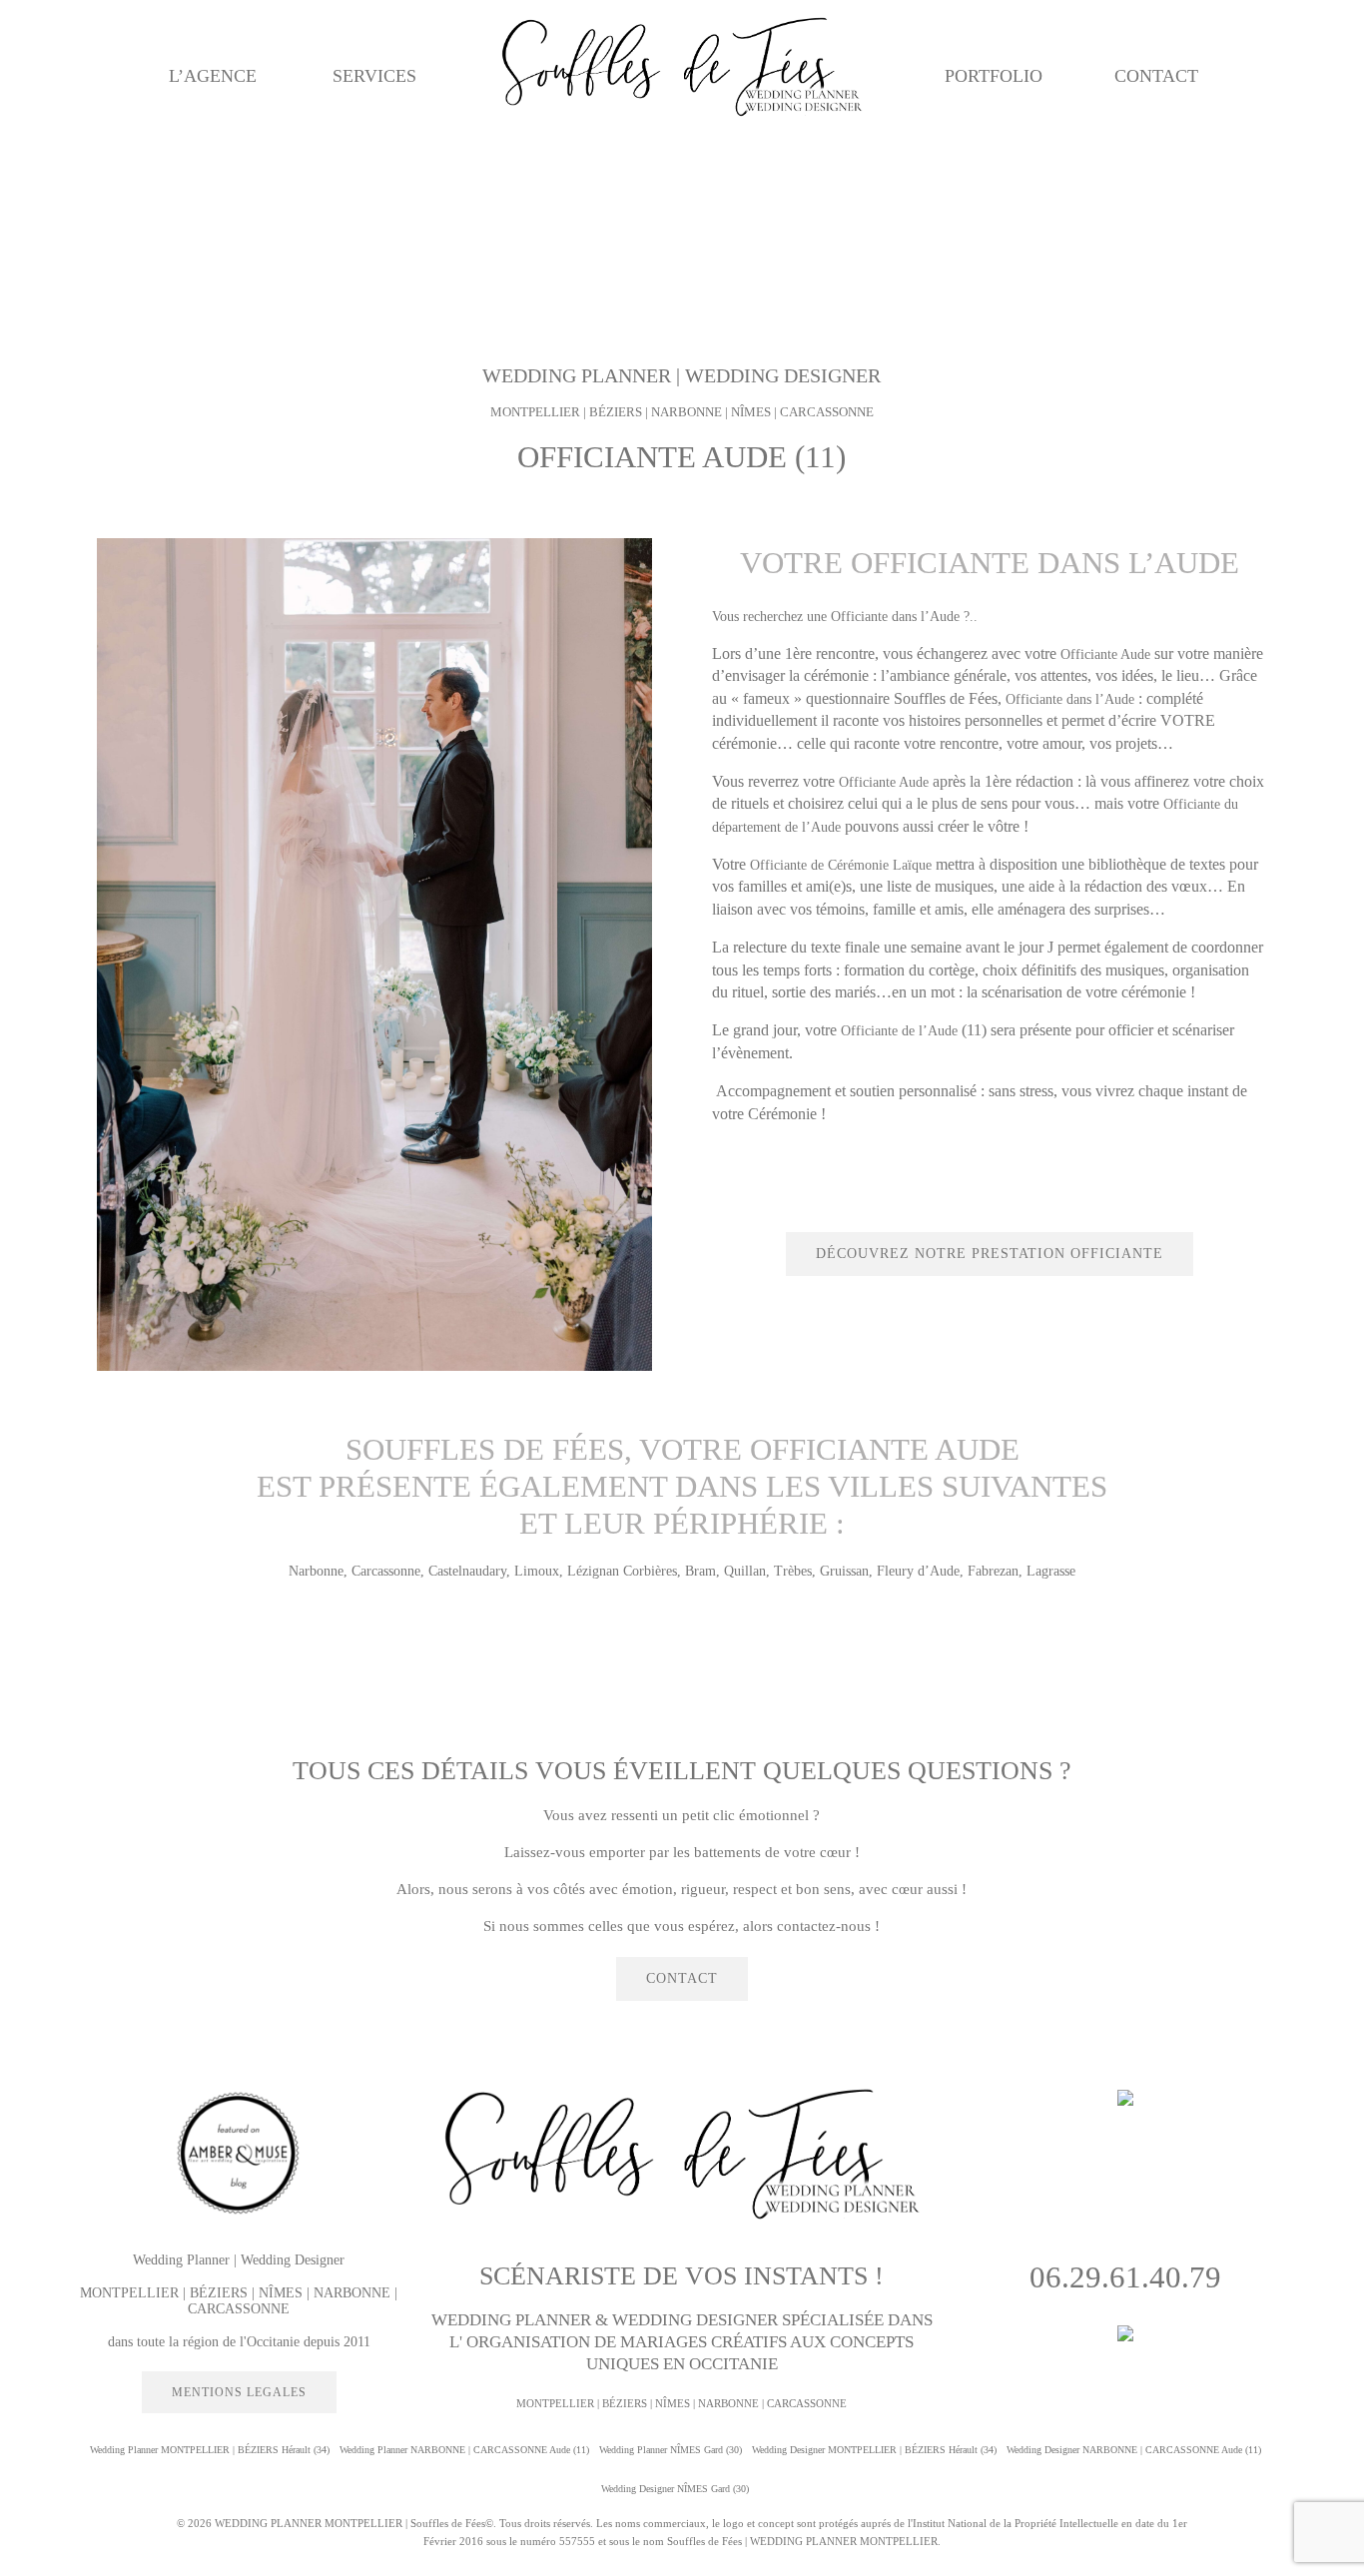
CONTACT (1156, 76)
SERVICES (374, 76)
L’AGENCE (213, 76)
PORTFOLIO (994, 76)
